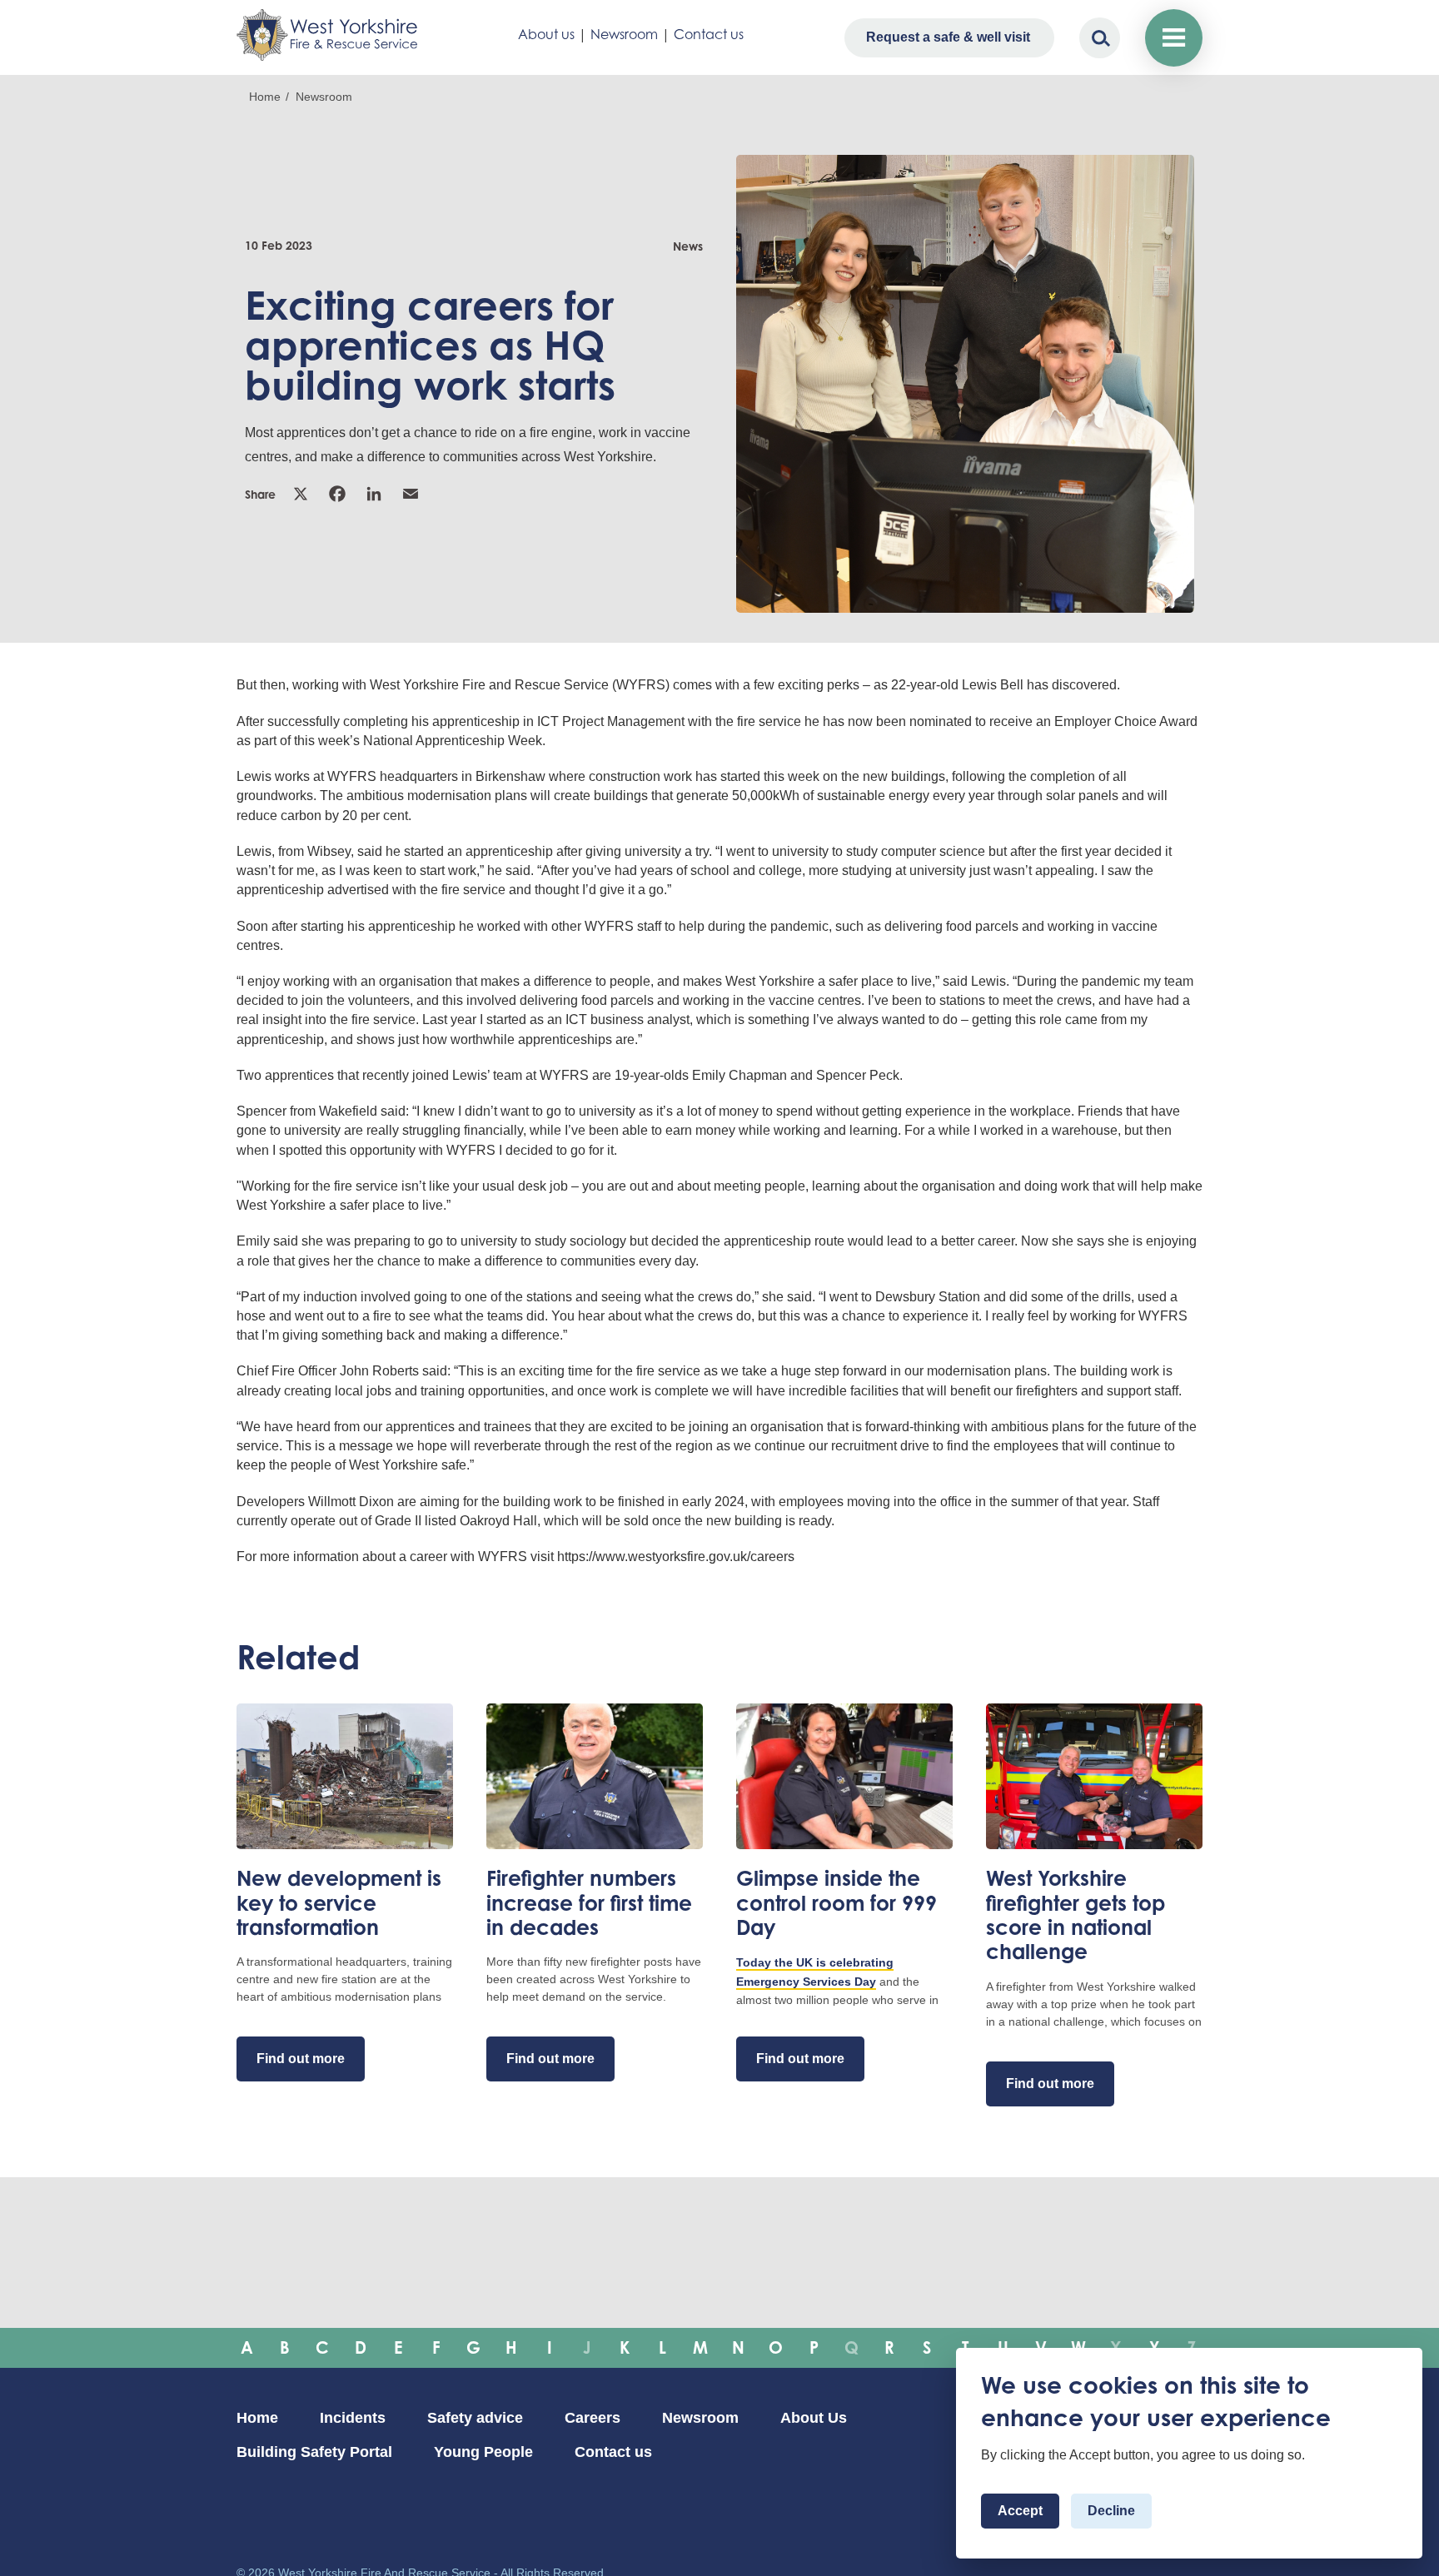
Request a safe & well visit (948, 37)
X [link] (302, 494)
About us (546, 34)
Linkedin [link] (376, 494)
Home (265, 97)
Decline (1111, 2511)
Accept (1020, 2511)
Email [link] (412, 494)
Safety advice (475, 2418)
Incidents (353, 2418)
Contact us (709, 34)
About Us (814, 2418)
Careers (593, 2418)
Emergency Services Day (806, 1982)
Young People (483, 2452)
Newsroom (624, 34)
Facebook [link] (339, 494)
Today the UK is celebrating (815, 1962)
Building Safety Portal (314, 2452)
